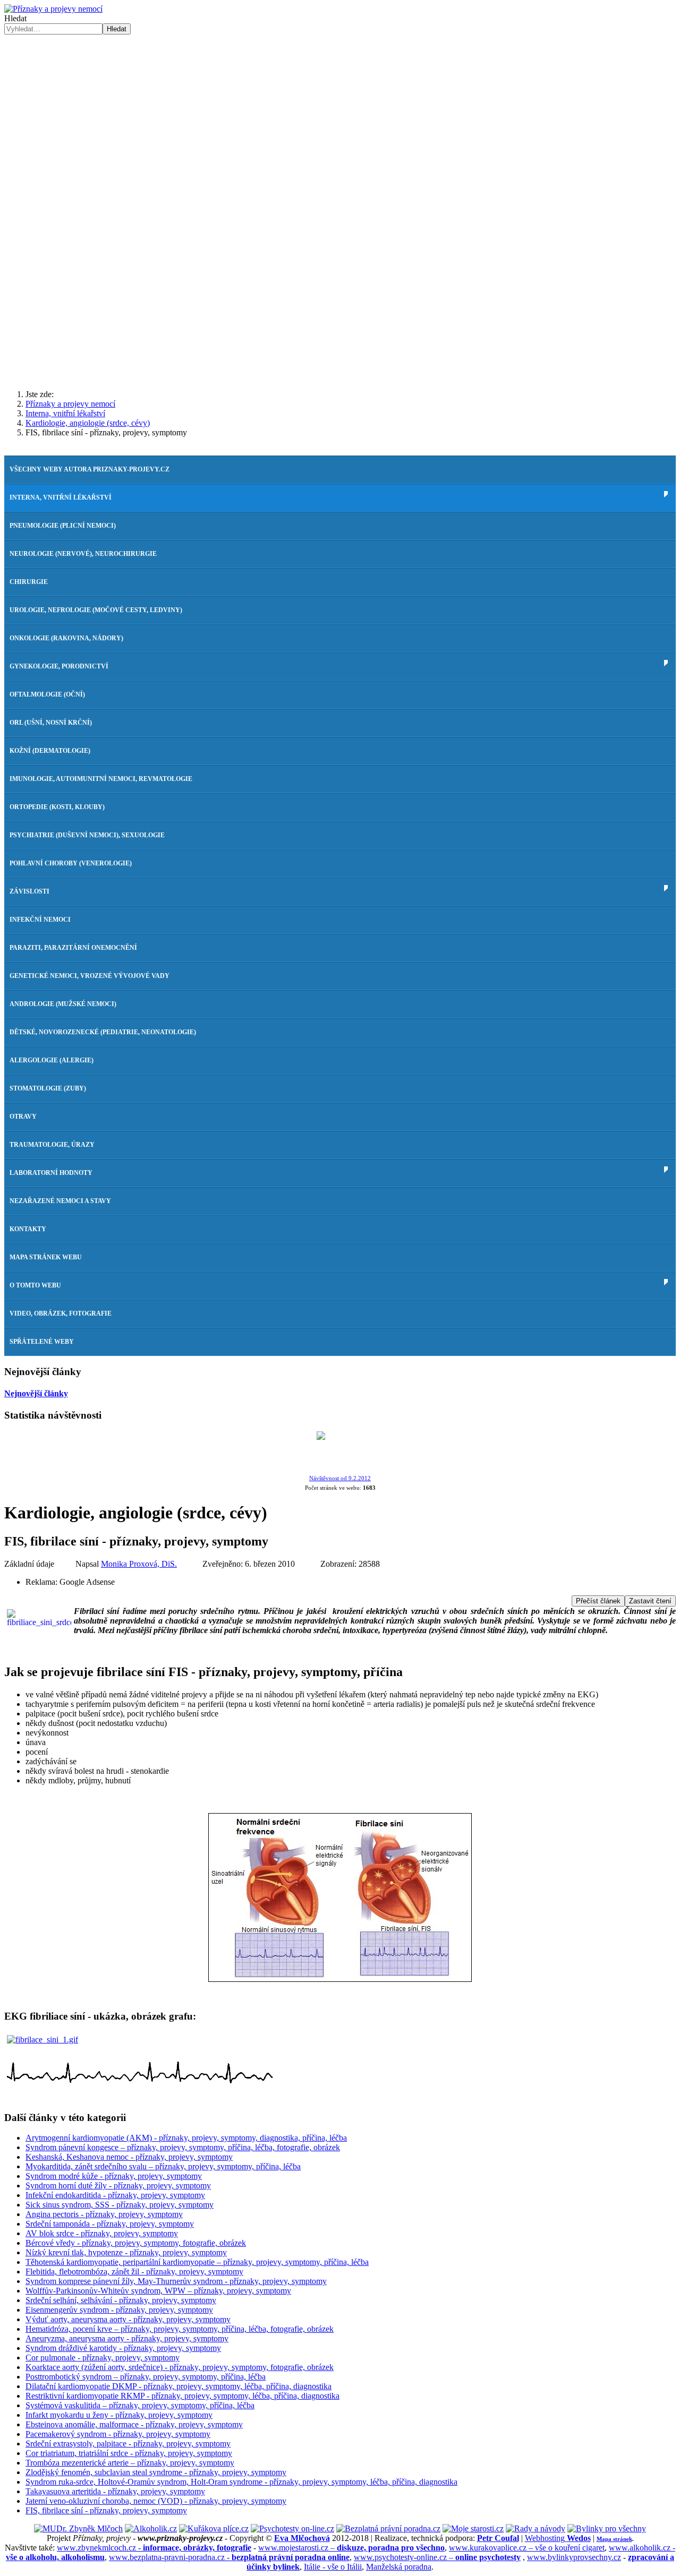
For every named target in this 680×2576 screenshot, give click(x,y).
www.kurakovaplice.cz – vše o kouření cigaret (527, 2548)
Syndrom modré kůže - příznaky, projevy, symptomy (114, 2176)
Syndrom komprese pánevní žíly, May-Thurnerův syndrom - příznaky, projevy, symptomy (176, 2281)
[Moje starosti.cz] (473, 2528)
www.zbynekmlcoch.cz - (154, 2548)
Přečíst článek (598, 1601)
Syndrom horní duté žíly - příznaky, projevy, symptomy (118, 2186)
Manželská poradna (399, 2567)
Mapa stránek (614, 2539)
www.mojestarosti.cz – (351, 2548)
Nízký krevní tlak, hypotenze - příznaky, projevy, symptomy (126, 2252)
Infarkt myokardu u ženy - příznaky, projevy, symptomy (119, 2415)
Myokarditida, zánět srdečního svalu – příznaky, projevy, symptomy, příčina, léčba (163, 2166)
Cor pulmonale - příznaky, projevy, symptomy (103, 2358)
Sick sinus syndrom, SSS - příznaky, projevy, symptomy (120, 2205)
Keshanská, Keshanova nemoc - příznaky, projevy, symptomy (129, 2157)
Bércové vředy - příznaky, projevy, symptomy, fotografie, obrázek (136, 2243)
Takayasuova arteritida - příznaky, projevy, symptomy (115, 2491)
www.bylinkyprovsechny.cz (574, 2557)
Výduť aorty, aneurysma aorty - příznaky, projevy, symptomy (128, 2319)
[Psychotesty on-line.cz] (292, 2528)
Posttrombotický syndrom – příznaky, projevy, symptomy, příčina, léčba (146, 2377)
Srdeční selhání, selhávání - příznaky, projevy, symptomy (121, 2300)
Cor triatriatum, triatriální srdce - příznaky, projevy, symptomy (129, 2453)
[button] (340, 193)
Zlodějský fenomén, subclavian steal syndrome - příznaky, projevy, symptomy (156, 2472)
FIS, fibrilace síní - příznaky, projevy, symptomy (106, 2510)
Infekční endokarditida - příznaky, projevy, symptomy (115, 2195)
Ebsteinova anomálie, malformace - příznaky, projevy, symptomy (134, 2424)
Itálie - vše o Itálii (333, 2567)
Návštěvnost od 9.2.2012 (340, 1478)
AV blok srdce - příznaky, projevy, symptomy (102, 2233)
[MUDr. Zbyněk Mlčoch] (78, 2528)
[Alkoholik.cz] (151, 2528)
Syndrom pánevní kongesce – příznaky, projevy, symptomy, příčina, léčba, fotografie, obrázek (183, 2147)
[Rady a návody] (535, 2528)
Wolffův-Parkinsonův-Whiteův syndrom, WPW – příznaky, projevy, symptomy (158, 2291)
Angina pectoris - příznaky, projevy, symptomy (104, 2214)
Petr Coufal (498, 2538)
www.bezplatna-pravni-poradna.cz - (229, 2557)
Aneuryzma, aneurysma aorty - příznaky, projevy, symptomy (127, 2338)
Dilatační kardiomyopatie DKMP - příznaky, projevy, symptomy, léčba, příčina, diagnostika (178, 2386)
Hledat (15, 18)
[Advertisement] (340, 298)
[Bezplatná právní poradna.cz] (388, 2528)
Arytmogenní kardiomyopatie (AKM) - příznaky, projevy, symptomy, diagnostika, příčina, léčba (186, 2138)
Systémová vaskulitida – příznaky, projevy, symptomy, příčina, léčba (140, 2405)
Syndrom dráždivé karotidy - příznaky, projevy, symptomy (123, 2348)
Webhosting (558, 2538)
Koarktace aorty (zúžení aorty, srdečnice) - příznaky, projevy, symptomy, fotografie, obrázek (180, 2367)
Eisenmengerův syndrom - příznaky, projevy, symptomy (119, 2310)
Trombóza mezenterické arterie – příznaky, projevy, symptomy (130, 2463)
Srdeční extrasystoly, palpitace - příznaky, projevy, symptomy (128, 2444)
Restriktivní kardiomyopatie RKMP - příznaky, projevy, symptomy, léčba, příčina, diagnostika (182, 2396)
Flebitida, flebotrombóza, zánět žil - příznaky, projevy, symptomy (134, 2272)
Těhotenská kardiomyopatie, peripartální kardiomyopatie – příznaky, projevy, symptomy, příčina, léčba (197, 2262)
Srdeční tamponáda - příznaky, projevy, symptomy (110, 2224)
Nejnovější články (36, 1393)
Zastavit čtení (650, 1601)
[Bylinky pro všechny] (607, 2528)
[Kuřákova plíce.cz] (214, 2528)
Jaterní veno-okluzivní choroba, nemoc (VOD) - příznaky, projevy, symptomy (156, 2501)
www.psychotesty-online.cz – (437, 2557)
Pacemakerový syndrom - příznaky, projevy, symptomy (118, 2434)
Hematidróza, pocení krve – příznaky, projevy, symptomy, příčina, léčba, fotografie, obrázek (180, 2329)
